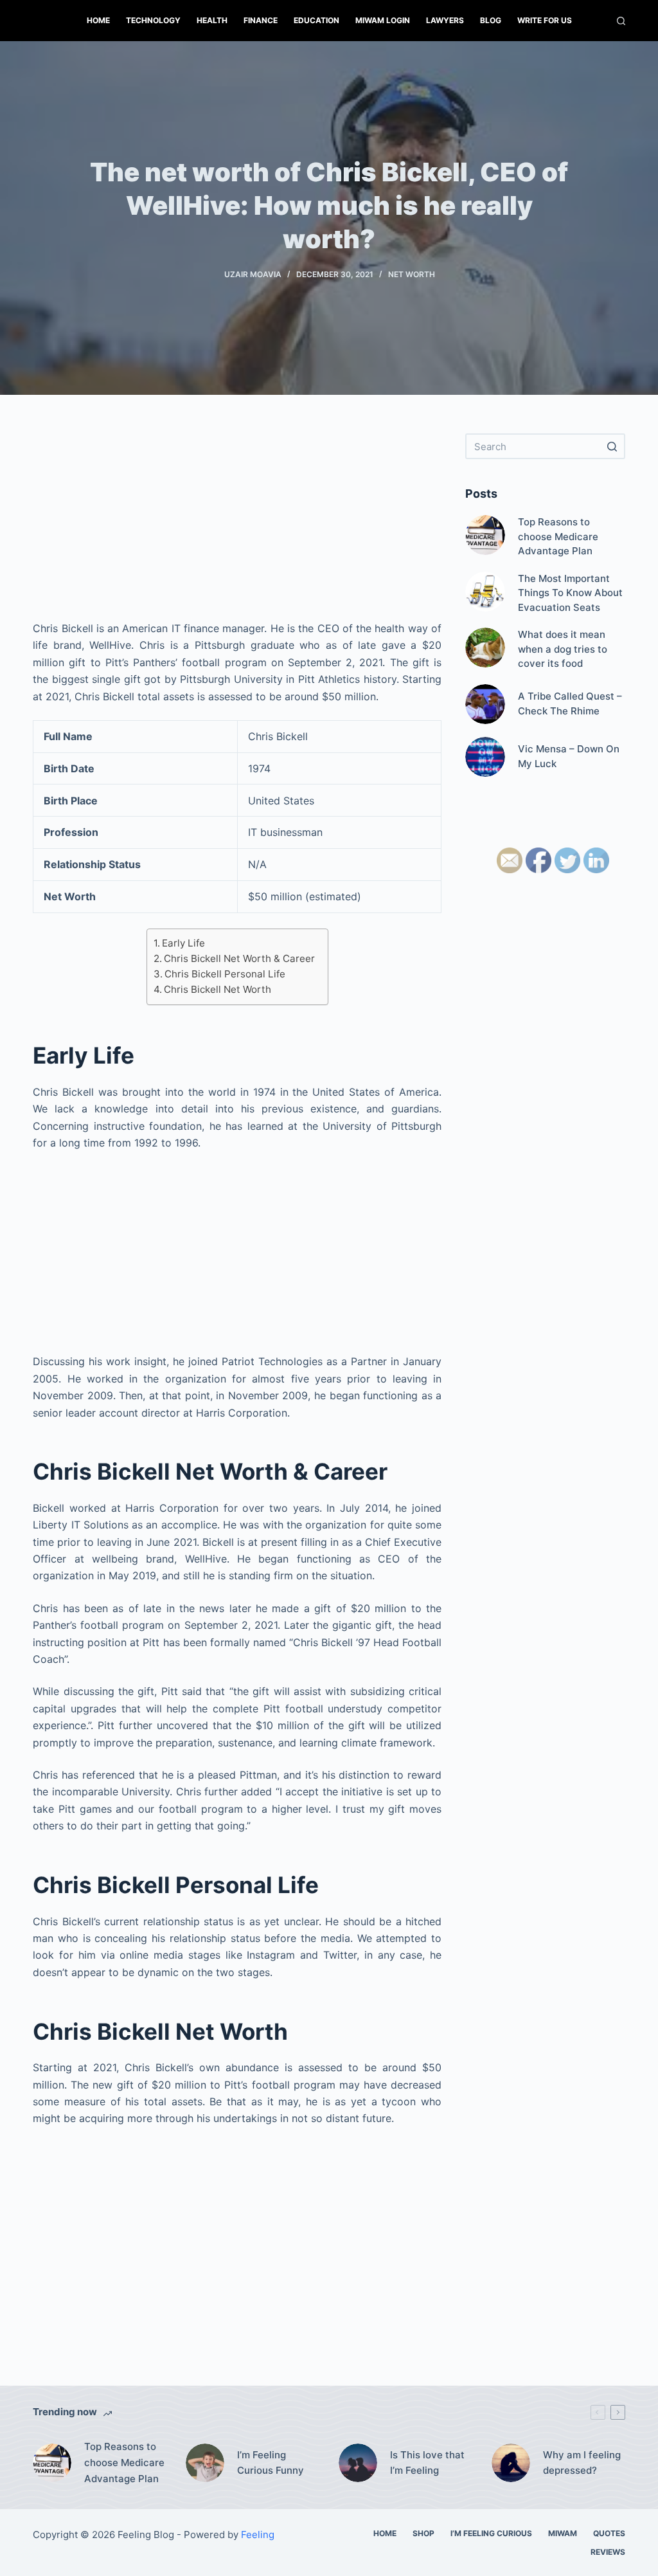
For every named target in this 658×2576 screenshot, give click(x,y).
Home (98, 20)
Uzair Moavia (253, 274)
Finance (261, 20)
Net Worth (412, 274)
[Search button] (612, 446)
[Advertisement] (237, 523)
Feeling (258, 2535)
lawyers (445, 20)
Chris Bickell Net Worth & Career (239, 958)
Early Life (183, 943)
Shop (423, 2533)
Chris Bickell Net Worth (218, 989)
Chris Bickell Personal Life (225, 974)
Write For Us (545, 20)
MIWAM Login (383, 20)
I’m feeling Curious (491, 2533)
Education (316, 20)
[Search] (621, 21)
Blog (491, 20)
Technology (153, 20)
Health (212, 20)
